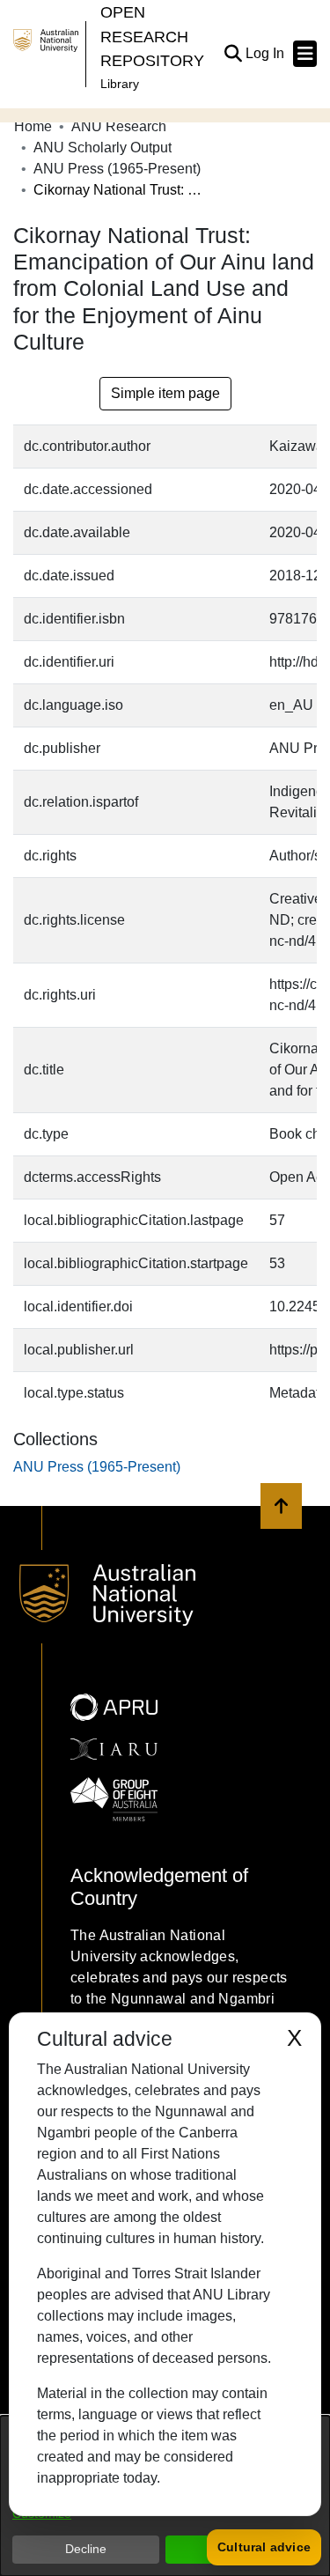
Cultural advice (264, 2547)
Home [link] (33, 126)
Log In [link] (266, 53)
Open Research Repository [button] (152, 36)
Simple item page (165, 393)
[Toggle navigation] (305, 54)
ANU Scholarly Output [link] (103, 148)
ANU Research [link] (119, 126)
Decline (86, 2549)
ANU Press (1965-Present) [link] (117, 169)
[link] (97, 1467)
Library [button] (120, 84)
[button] (233, 54)
